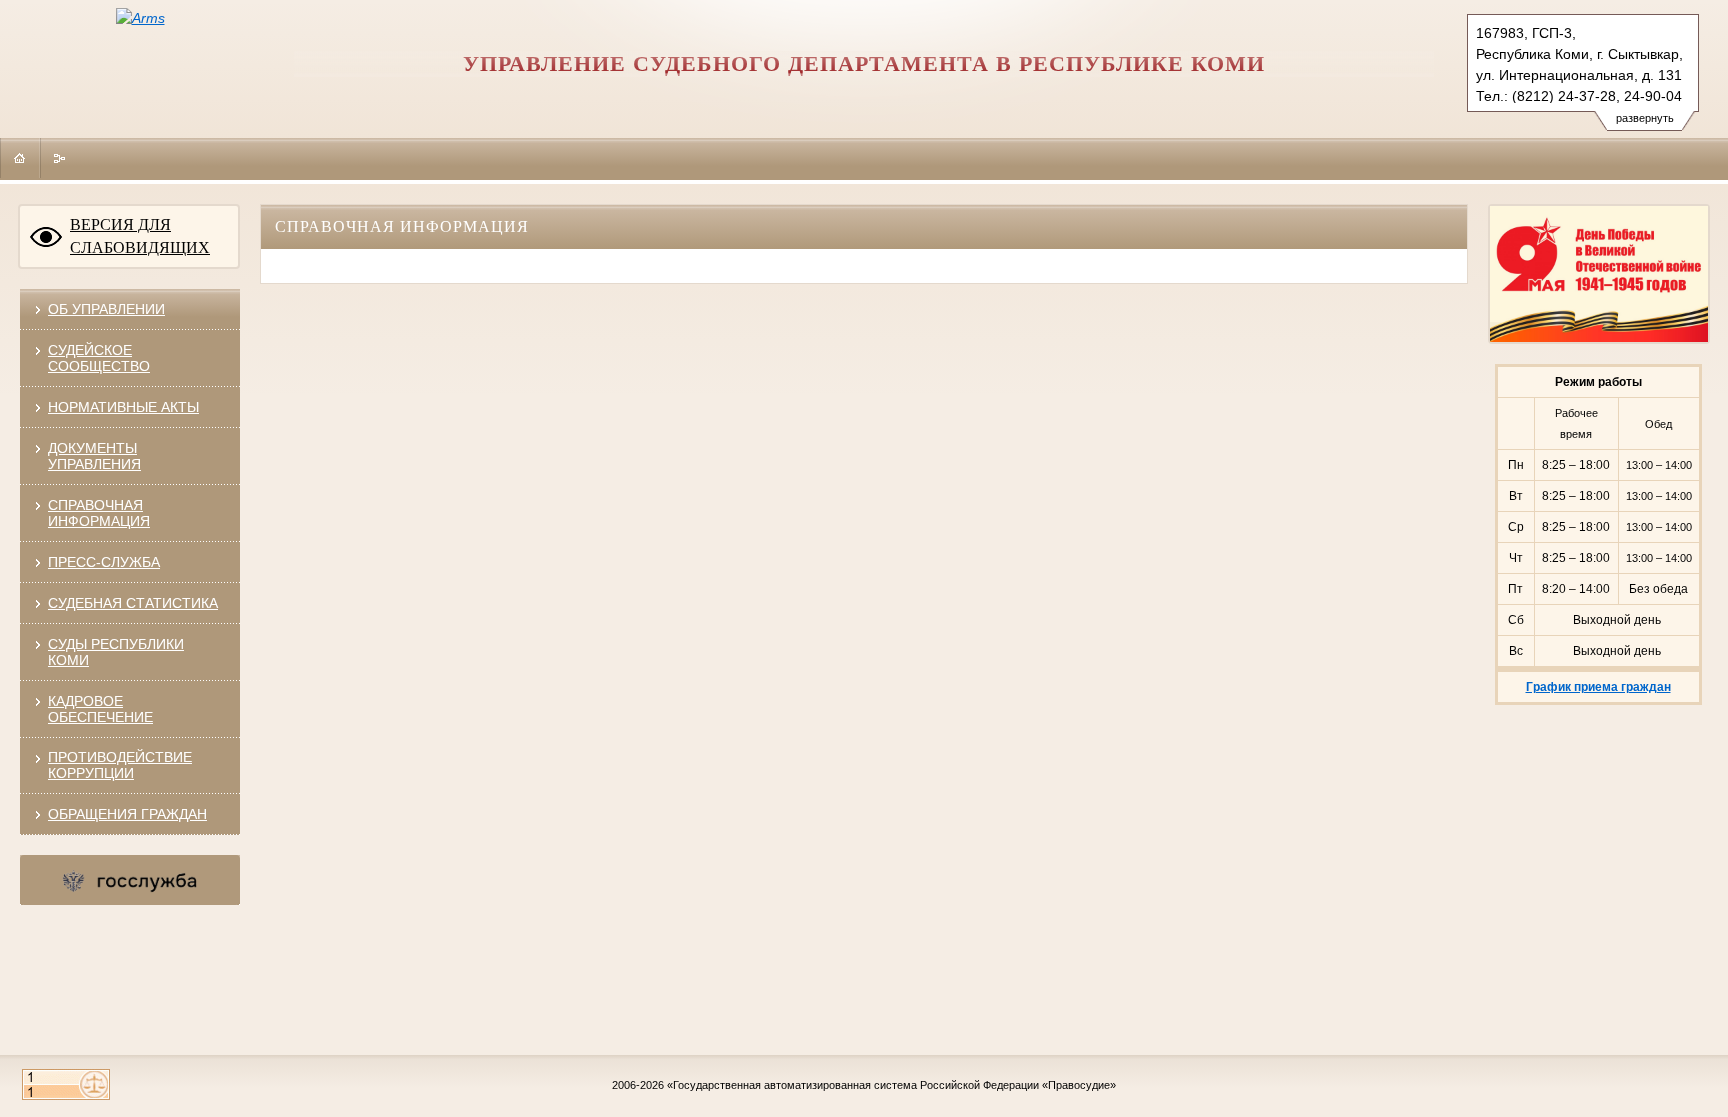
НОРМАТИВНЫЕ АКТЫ (123, 407)
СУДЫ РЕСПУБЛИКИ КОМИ (116, 652)
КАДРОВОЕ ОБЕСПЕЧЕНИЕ (100, 709)
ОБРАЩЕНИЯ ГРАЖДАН (127, 814)
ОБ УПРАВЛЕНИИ (106, 309)
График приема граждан (1598, 687)
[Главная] (20, 158)
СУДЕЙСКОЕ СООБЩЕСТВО (99, 358)
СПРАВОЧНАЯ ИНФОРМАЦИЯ (99, 513)
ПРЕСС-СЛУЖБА (104, 562)
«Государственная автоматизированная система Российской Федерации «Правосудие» (891, 1085)
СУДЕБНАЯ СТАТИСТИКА (133, 603)
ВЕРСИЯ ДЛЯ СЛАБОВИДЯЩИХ (140, 236)
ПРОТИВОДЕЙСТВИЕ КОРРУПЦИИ (120, 765)
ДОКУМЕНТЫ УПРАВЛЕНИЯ (94, 456)
